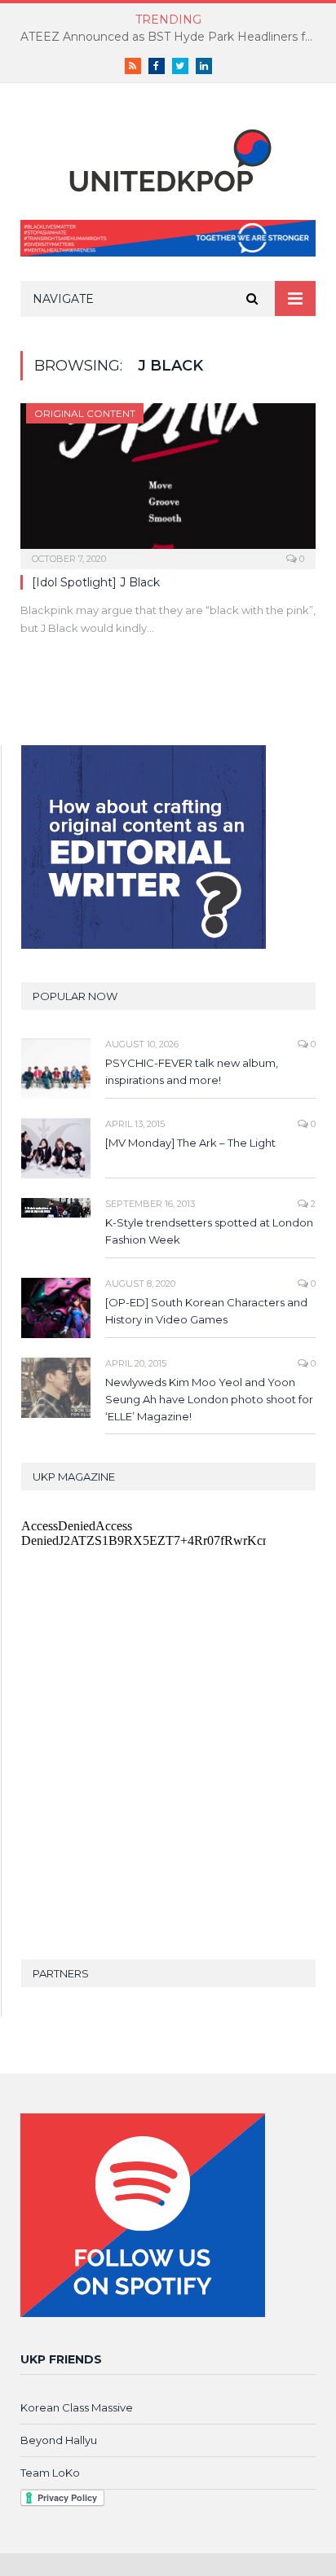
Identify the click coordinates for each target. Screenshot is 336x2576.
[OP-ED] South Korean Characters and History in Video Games (206, 1311)
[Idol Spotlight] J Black (96, 582)
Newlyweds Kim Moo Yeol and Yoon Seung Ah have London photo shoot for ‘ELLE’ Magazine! (209, 1399)
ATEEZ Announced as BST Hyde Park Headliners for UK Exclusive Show (172, 37)
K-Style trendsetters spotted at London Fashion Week (209, 1231)
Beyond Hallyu (59, 2440)
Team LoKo (50, 2473)
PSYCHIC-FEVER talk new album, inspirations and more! (192, 1071)
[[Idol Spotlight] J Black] (168, 481)
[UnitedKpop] (168, 155)
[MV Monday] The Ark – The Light (190, 1143)
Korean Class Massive (77, 2407)
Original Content (85, 413)
